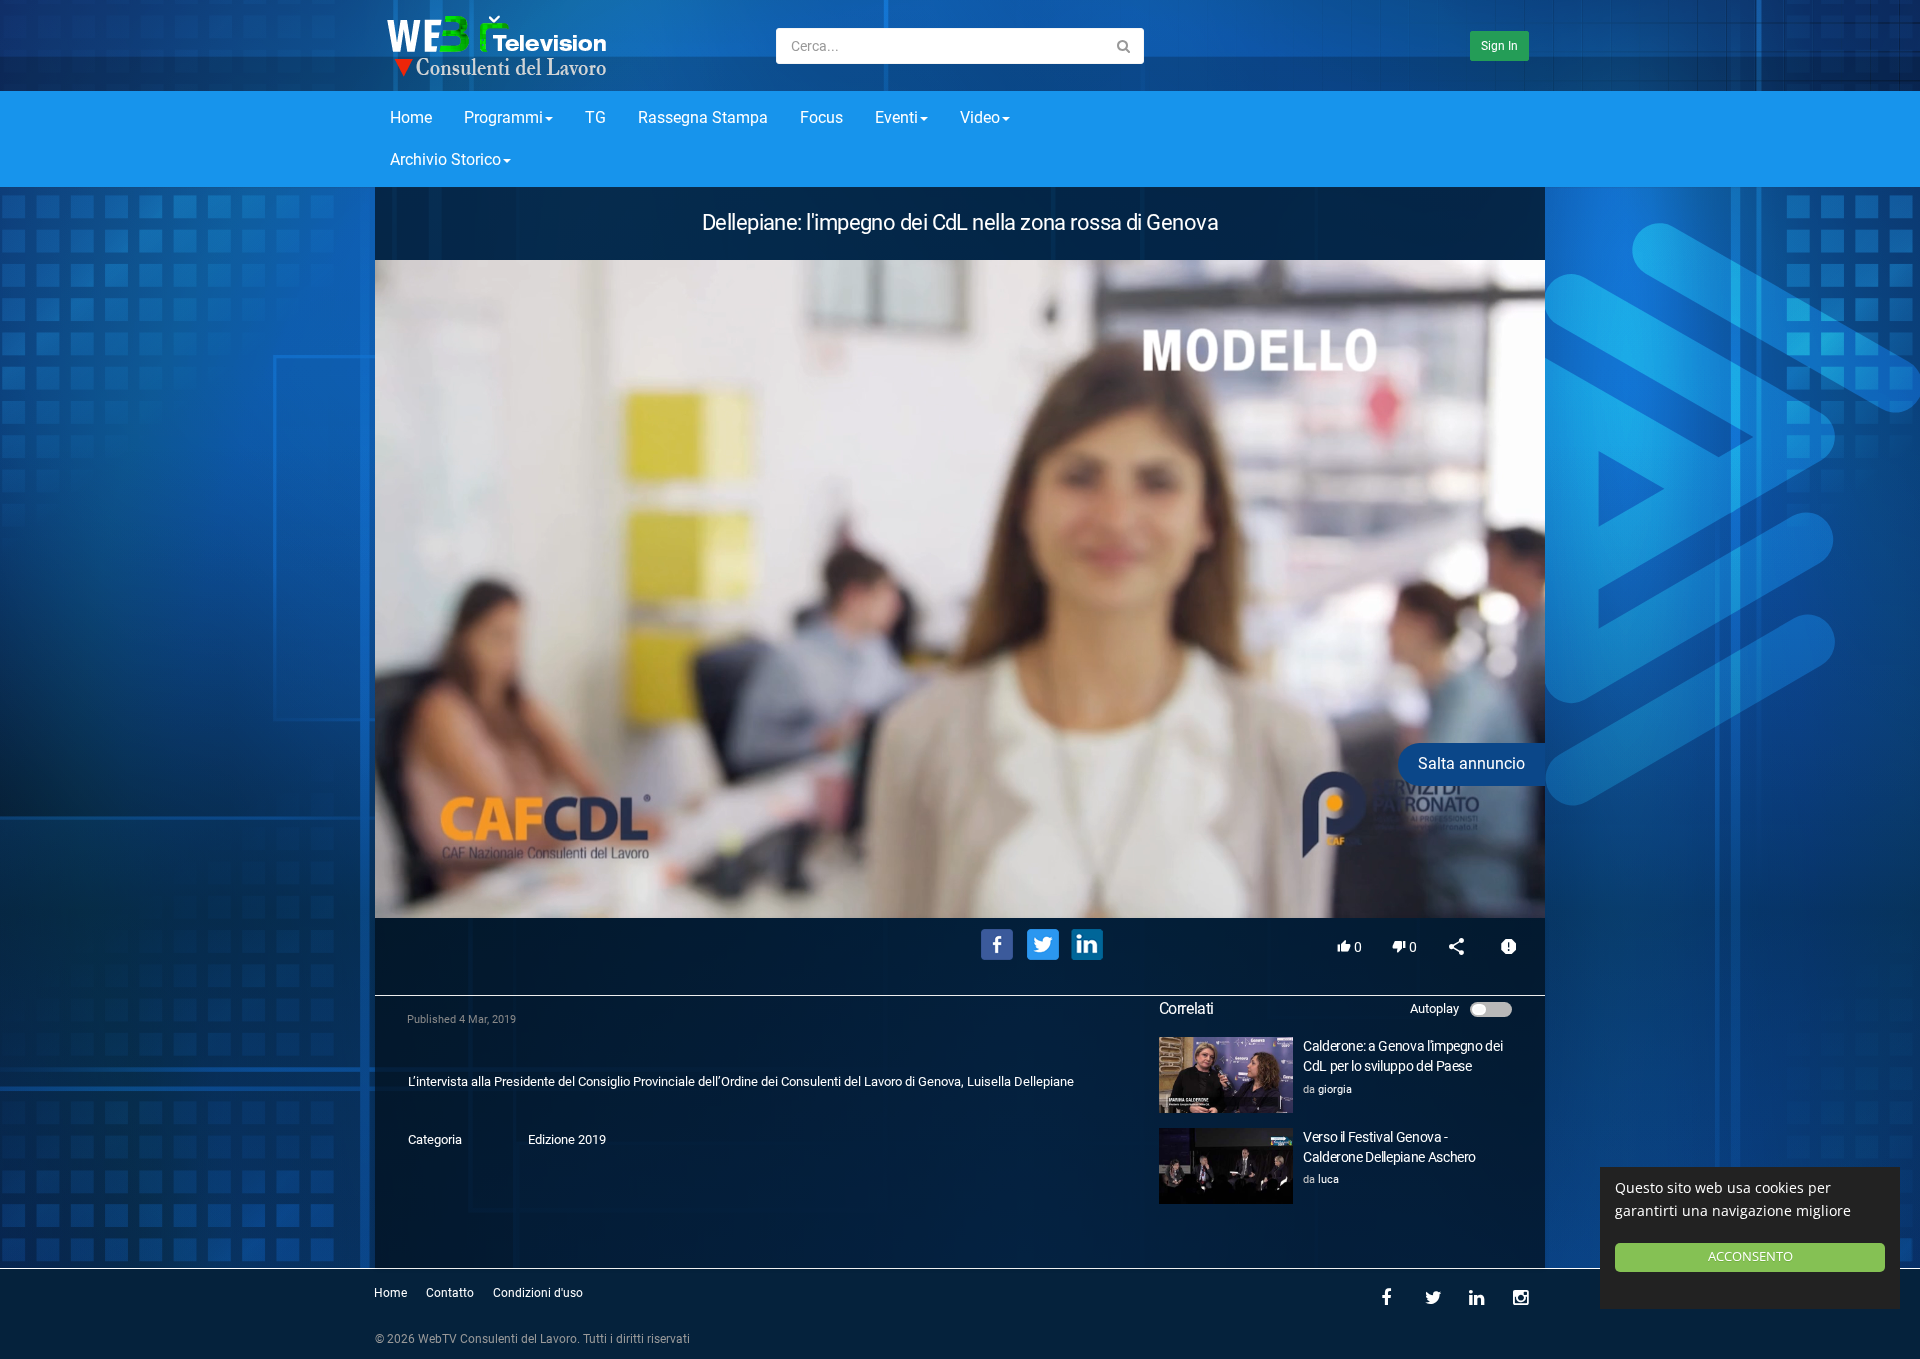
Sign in (1499, 46)
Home (411, 117)
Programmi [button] (503, 117)
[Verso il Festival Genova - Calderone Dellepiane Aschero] (1226, 1166)
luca (1328, 1179)
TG (595, 117)
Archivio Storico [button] (445, 159)
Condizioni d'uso (538, 1293)
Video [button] (980, 117)
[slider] (960, 874)
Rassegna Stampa (703, 117)
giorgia (1335, 1089)
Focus (821, 117)
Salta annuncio (1471, 763)
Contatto (450, 1293)
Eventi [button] (896, 117)
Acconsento (1750, 1256)
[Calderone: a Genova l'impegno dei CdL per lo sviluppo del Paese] (1226, 1075)
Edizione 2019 (567, 1139)
